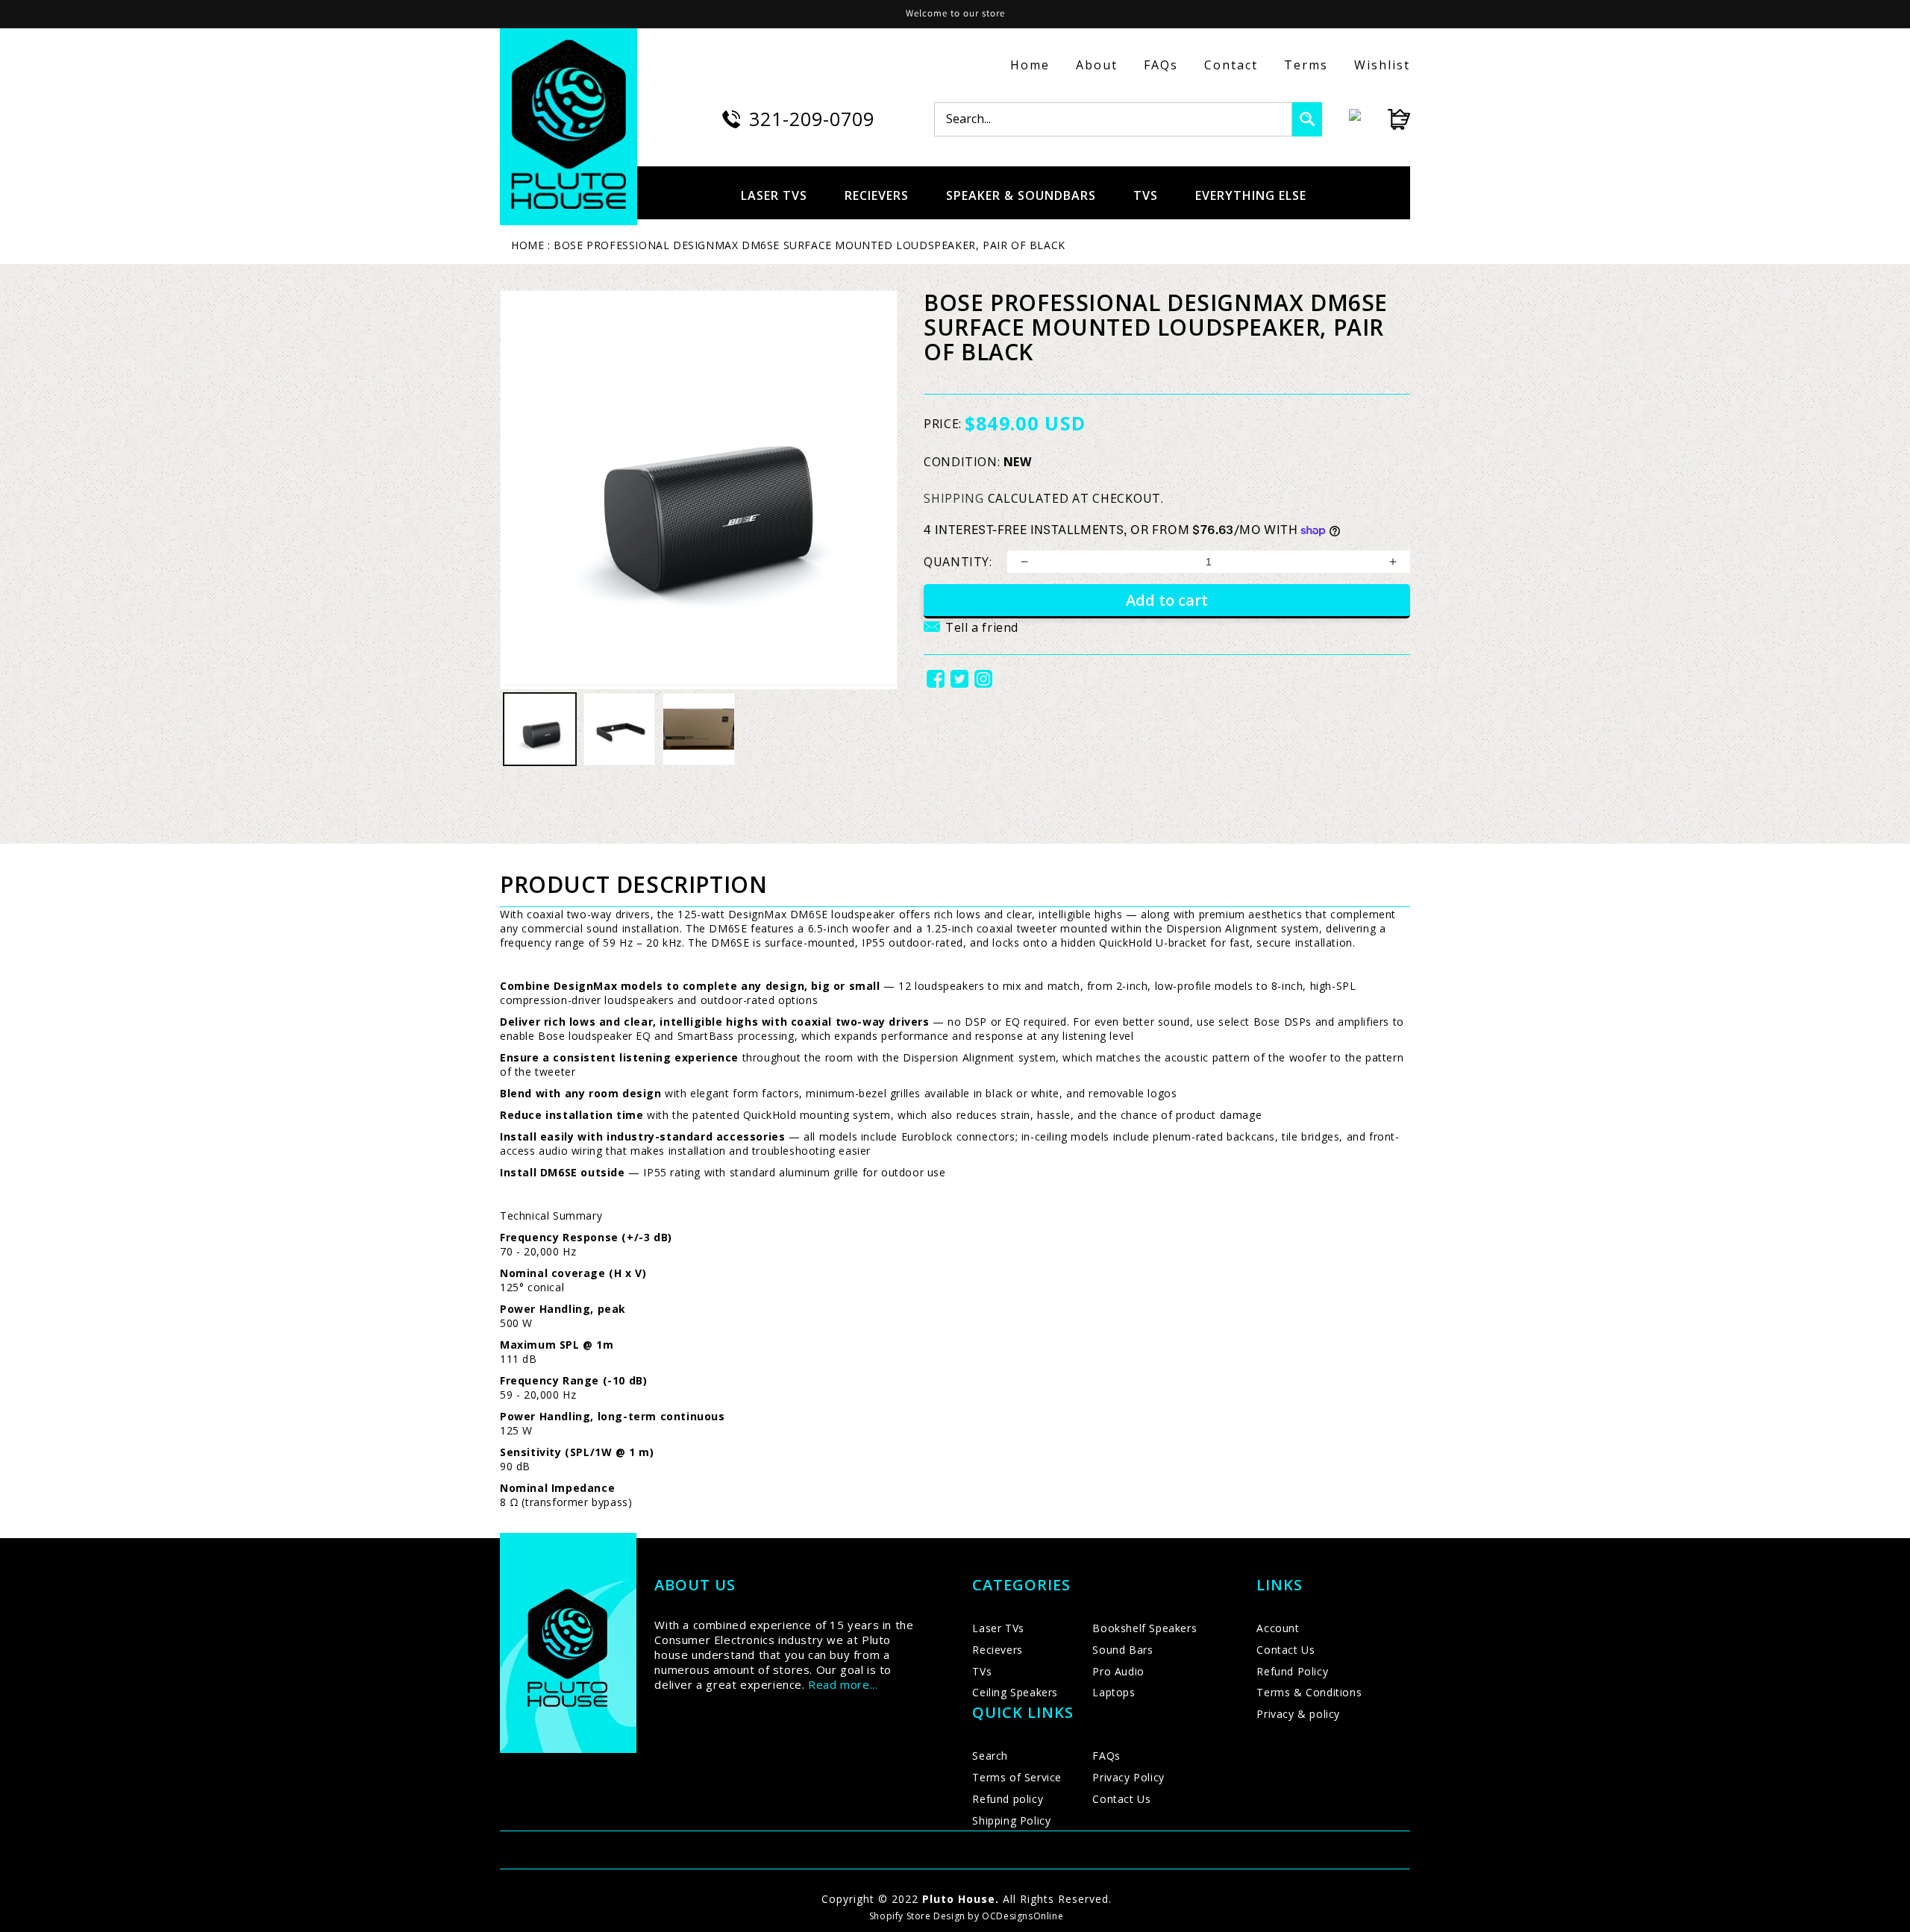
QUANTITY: (958, 562)
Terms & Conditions (1309, 1692)
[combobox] (1113, 119)
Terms (1306, 65)
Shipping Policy (1011, 1820)
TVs (982, 1671)
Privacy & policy (1298, 1714)
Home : (531, 245)
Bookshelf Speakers (1145, 1628)
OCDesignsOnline (1023, 1916)
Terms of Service (1017, 1777)
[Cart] (1385, 119)
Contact (1231, 65)
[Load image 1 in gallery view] (540, 729)
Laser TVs (998, 1628)
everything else (1251, 195)
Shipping (954, 498)
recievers (877, 195)
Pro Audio (1118, 1671)
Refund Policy (1292, 1671)
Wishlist (1382, 65)
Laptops (1114, 1692)
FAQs (1161, 65)
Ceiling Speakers (1015, 1692)
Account (1278, 1628)
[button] (971, 636)
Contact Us (1121, 1799)
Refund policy (1008, 1799)
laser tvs (774, 195)
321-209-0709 (812, 119)
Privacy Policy (1128, 1777)
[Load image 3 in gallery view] (699, 729)
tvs (1146, 195)
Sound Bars (1122, 1650)
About (1097, 65)
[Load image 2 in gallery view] (620, 729)
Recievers (997, 1650)
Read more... (843, 1684)
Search (990, 1756)
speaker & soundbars (1021, 195)
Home (1030, 65)
